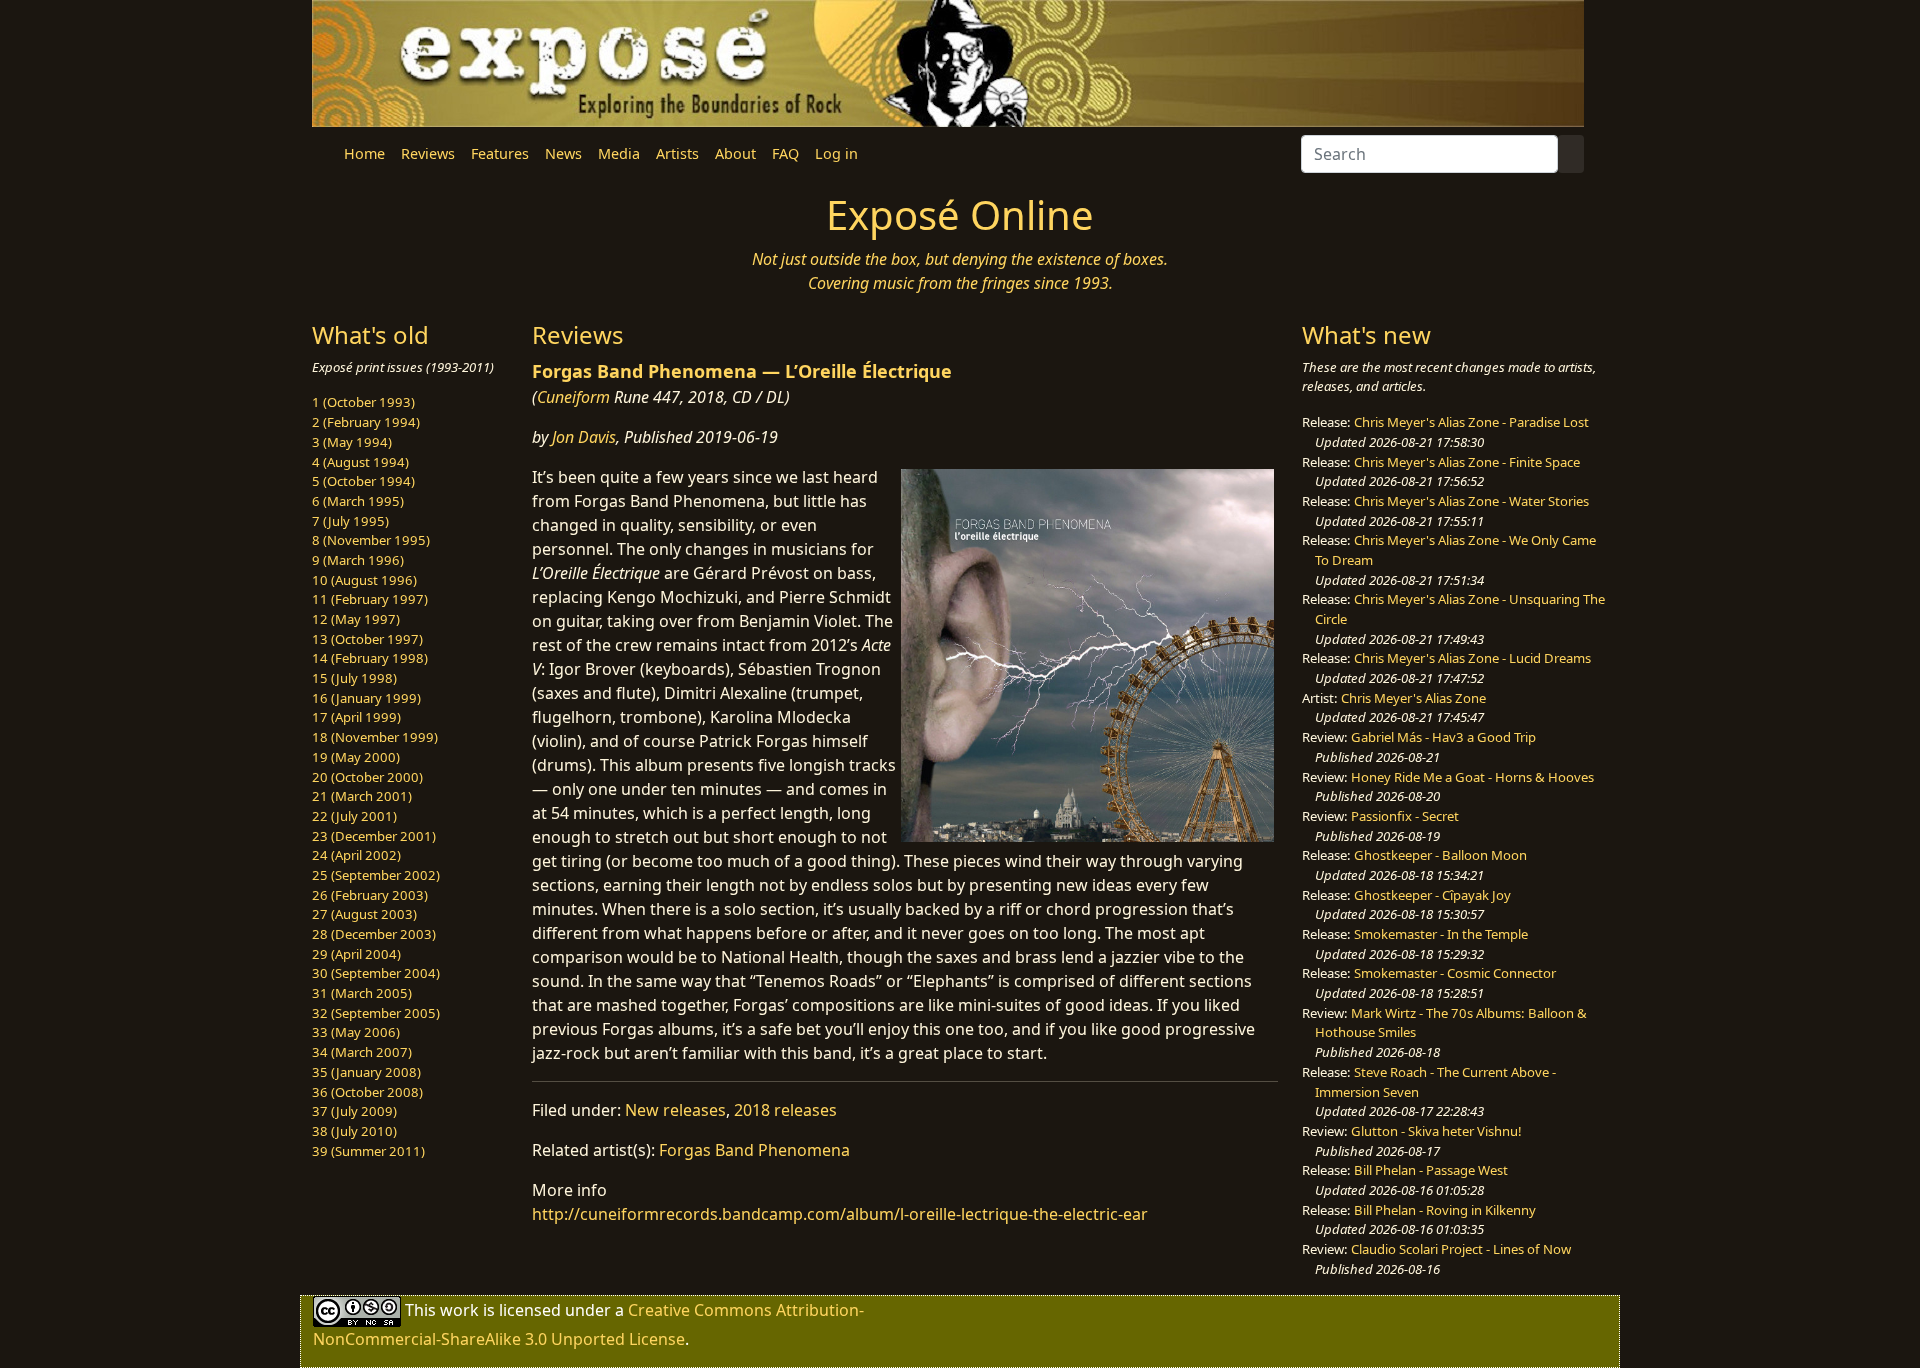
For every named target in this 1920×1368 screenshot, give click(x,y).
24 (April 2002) (356, 855)
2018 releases (785, 1110)
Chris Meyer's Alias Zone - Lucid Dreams (1472, 658)
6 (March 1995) (358, 501)
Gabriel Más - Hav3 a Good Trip (1443, 737)
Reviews (428, 153)
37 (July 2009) (354, 1111)
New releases (675, 1110)
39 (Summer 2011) (368, 1151)
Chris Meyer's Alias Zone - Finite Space (1467, 462)
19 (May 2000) (356, 757)
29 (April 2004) (356, 954)
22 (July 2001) (354, 816)
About (735, 153)
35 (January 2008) (366, 1072)
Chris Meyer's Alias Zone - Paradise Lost (1471, 422)
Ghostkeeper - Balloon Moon (1440, 855)
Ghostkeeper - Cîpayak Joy (1432, 895)
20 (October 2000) (367, 777)
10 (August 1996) (364, 580)
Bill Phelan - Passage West (1431, 1170)
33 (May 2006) (356, 1032)
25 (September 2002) (376, 875)
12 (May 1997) (356, 619)
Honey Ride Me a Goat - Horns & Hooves (1472, 777)
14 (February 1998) (370, 658)
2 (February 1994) (366, 422)
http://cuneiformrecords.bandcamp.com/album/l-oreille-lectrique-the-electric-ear (840, 1214)
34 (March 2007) (362, 1052)
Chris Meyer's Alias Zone (1413, 698)
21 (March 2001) (362, 796)
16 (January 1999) (366, 698)
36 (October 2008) (367, 1092)
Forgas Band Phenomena (754, 1150)
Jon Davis (584, 437)
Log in (836, 153)
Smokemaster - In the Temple (1441, 934)
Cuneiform (573, 397)
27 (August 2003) (364, 914)
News (563, 153)
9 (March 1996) (358, 560)
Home (364, 153)
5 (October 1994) (363, 481)
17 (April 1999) (356, 717)
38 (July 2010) (354, 1131)
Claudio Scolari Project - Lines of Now (1461, 1249)
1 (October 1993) (363, 402)
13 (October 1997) (367, 639)
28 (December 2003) (374, 934)
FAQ (785, 153)
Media (619, 153)
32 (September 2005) (376, 1013)
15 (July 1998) (354, 678)
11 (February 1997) (370, 599)
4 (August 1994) (360, 462)
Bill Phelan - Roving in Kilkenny (1445, 1210)
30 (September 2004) (376, 973)
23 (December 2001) (374, 836)
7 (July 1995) (350, 521)
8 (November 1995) (371, 540)
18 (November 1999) (375, 737)
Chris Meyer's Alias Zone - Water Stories (1471, 501)
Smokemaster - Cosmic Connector (1455, 973)
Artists (677, 153)
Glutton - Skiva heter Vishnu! (1436, 1131)
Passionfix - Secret (1405, 816)
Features (500, 153)
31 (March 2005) (362, 993)
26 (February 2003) (370, 895)
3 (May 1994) (352, 442)
